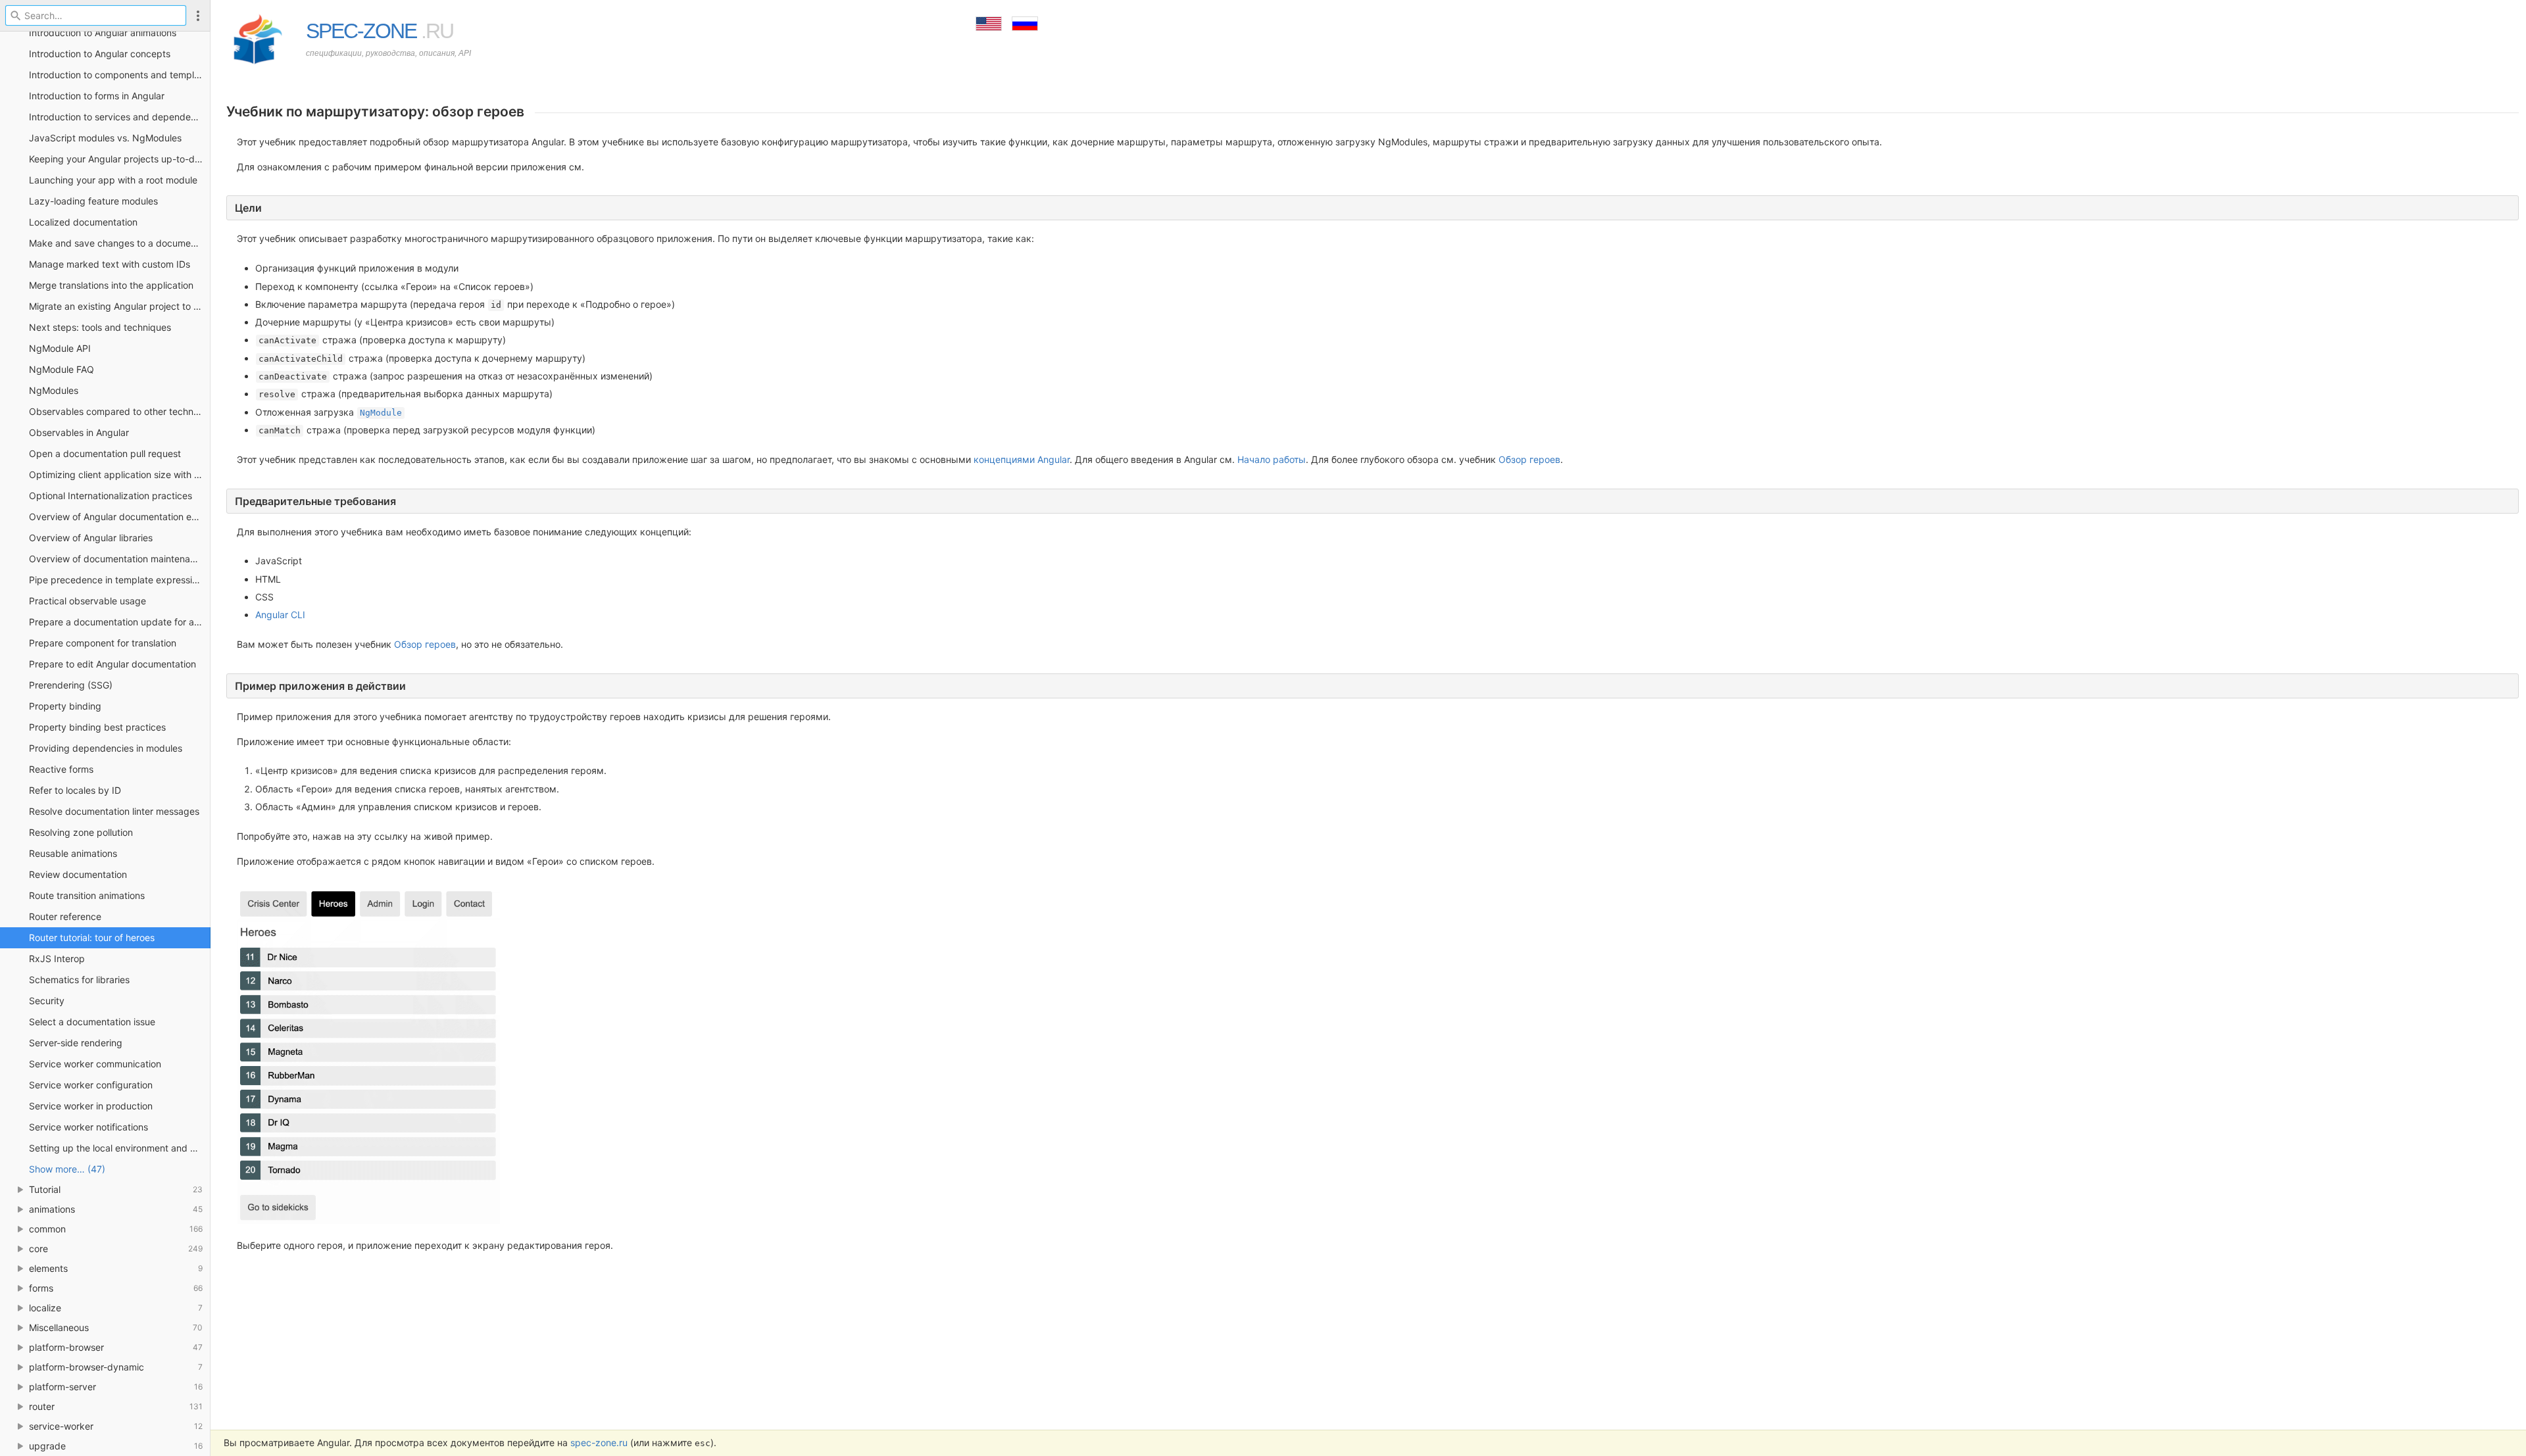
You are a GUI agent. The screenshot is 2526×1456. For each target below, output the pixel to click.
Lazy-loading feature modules (93, 201)
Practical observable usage (87, 601)
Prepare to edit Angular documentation (112, 664)
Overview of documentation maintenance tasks (120, 559)
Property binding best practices (97, 727)
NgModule (381, 413)
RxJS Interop (57, 959)
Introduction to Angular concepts (100, 54)
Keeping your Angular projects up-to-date (119, 159)
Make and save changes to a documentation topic (120, 243)
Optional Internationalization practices (111, 496)
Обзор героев (1529, 459)
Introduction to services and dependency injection (120, 117)
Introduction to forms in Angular (97, 96)
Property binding (65, 706)
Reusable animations (73, 853)
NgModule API (60, 348)
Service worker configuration (91, 1085)
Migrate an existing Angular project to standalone (120, 306)
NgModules (54, 390)
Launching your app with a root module (113, 180)
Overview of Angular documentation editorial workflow (120, 517)
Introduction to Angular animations (103, 33)
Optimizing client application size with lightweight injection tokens (120, 474)
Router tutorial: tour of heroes (92, 937)
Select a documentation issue (92, 1022)
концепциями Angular (1022, 459)
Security (47, 1001)
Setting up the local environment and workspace (120, 1148)
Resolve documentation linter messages (114, 811)
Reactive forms (61, 769)
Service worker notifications (88, 1127)
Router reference (65, 916)
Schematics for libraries (79, 980)
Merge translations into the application (111, 285)
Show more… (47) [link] (67, 1169)
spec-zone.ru (599, 1443)
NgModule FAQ (62, 369)
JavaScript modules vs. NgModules (105, 138)
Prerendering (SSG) (71, 685)
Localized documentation (83, 222)
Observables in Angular (79, 432)
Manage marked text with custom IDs (110, 264)
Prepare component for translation (103, 643)
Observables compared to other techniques (120, 411)
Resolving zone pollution (81, 832)
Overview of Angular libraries (91, 538)
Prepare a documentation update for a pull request (120, 622)
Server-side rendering (76, 1043)
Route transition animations (87, 895)
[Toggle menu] (198, 15)
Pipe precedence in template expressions (118, 580)
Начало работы (1272, 459)
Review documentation (78, 874)
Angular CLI (280, 615)
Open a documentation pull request (105, 453)
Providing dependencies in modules (106, 748)
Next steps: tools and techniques (100, 327)
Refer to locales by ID (75, 790)
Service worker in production (91, 1106)
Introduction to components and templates (120, 75)
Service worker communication (95, 1064)
